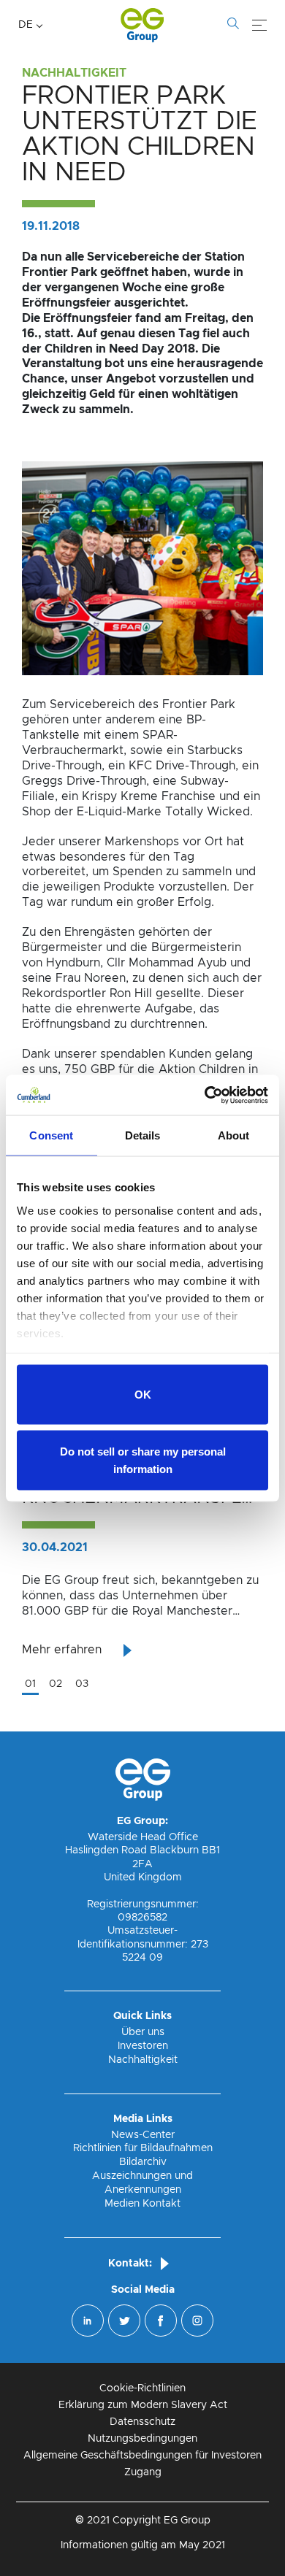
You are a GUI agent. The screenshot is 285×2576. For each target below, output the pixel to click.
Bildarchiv (143, 2162)
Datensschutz (142, 2422)
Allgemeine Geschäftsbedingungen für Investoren (142, 2456)
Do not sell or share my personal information (143, 1460)
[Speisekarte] (259, 26)
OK (143, 1395)
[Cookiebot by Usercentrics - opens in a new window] (205, 1095)
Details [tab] (143, 1135)
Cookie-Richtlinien (142, 2388)
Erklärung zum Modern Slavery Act (143, 2405)
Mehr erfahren (62, 1650)
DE (26, 25)
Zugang (143, 2472)
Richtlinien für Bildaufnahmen (143, 2148)
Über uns (143, 2032)
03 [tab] (82, 1684)
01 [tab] (30, 1684)
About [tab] (234, 1135)
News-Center (143, 2135)
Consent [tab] (51, 1135)
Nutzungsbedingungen (142, 2439)
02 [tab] (56, 1684)
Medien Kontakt (142, 2204)
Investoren (143, 2046)
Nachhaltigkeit (143, 2060)
